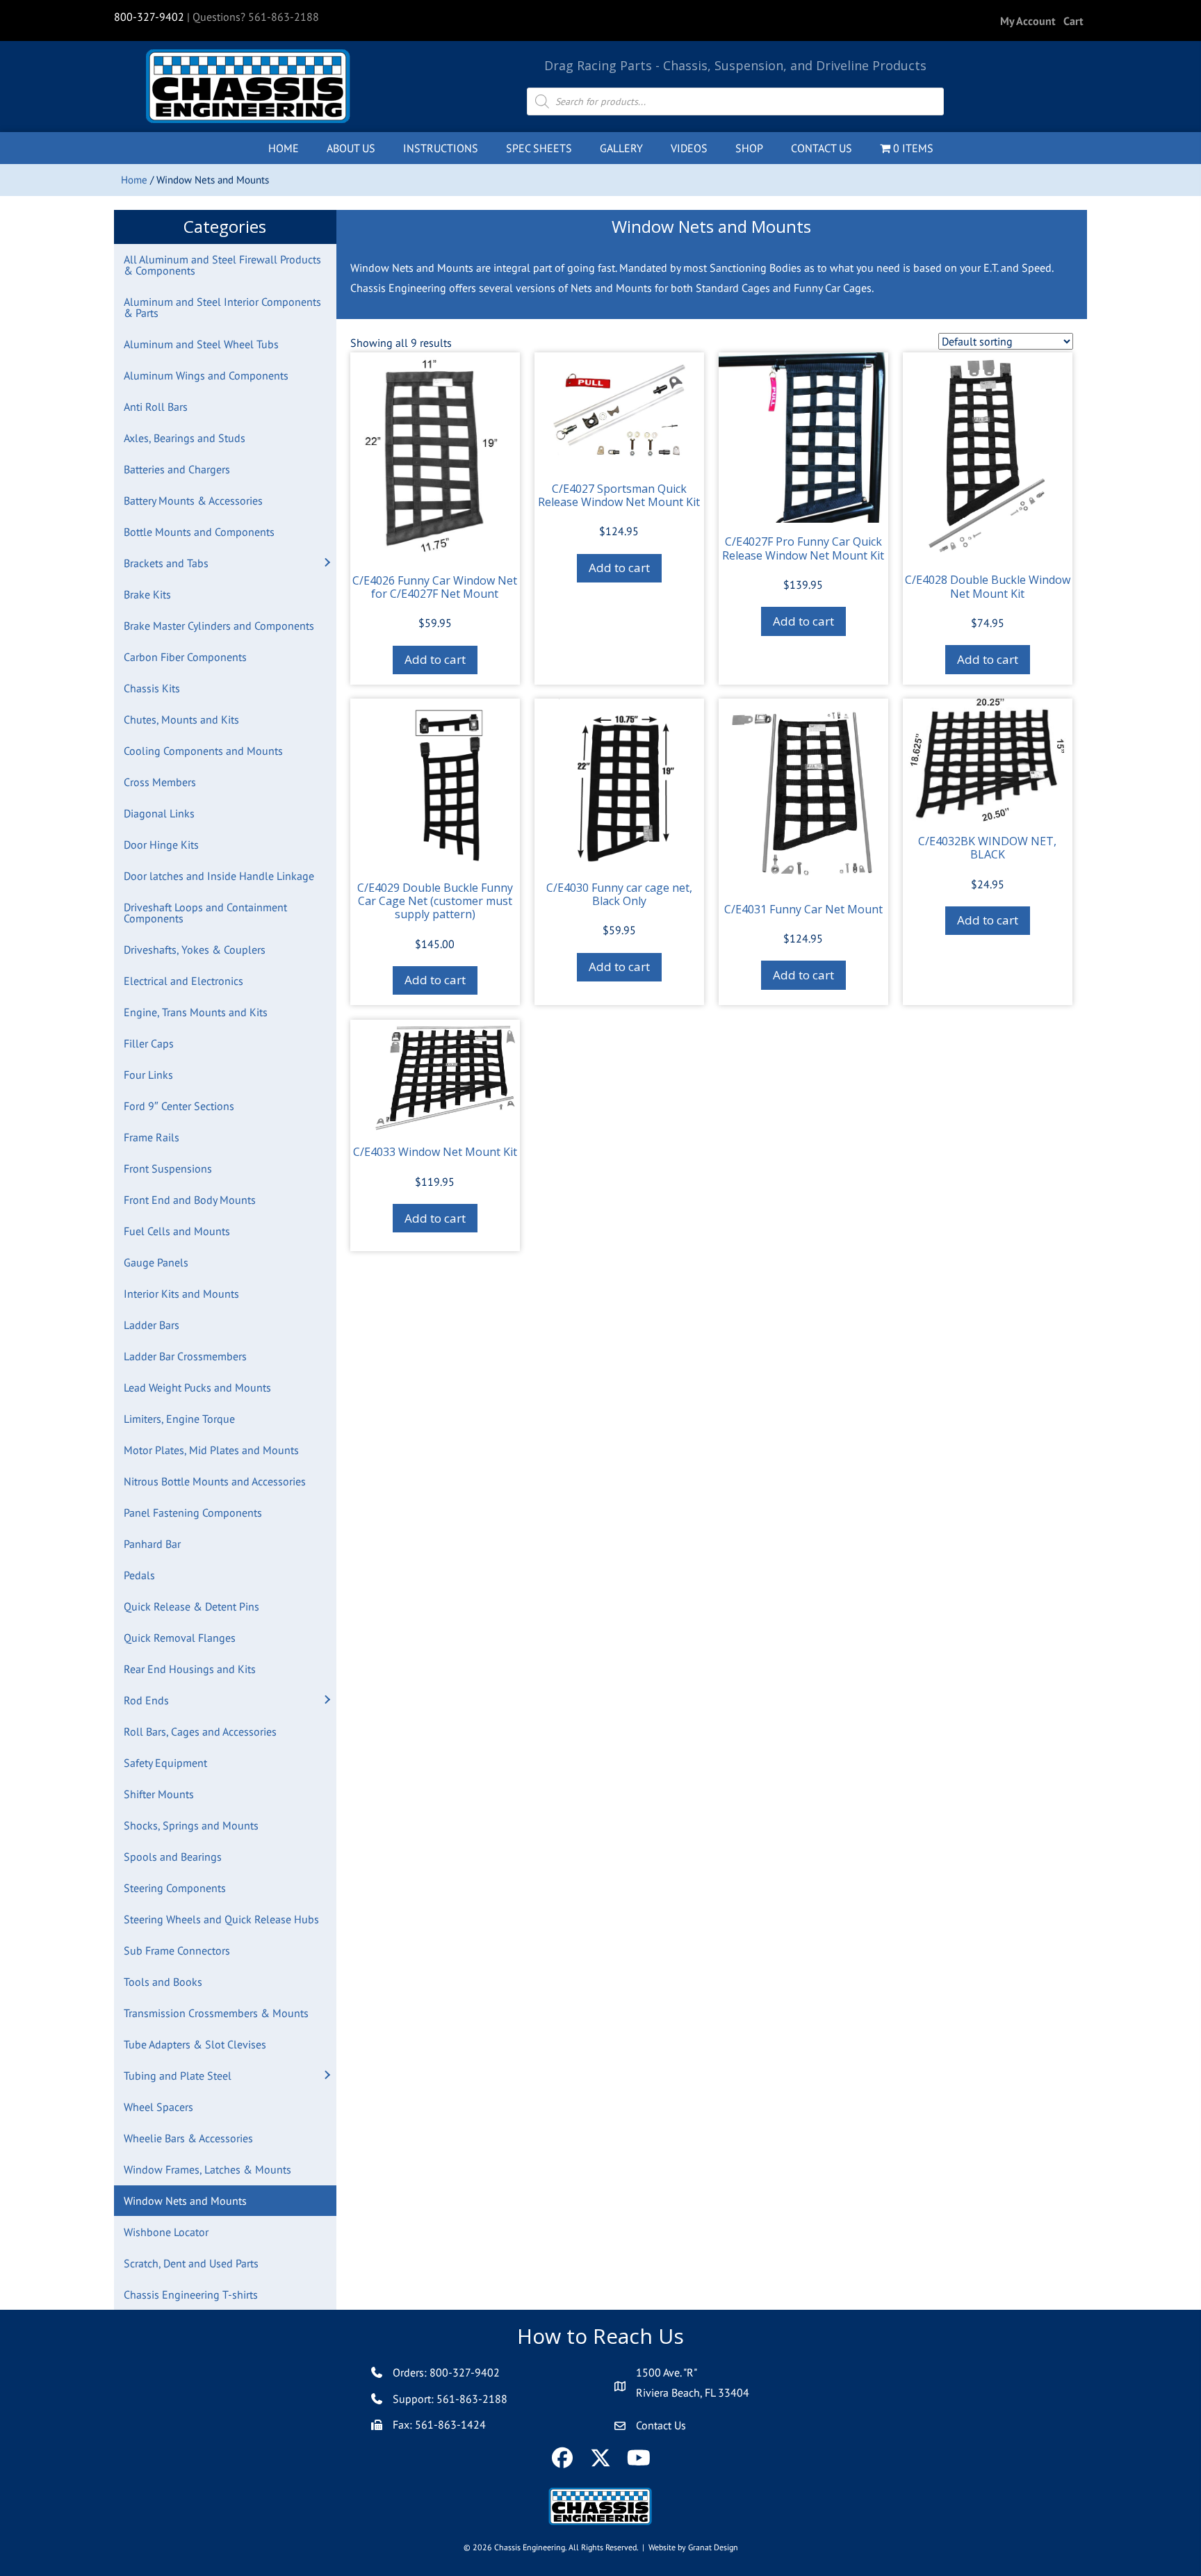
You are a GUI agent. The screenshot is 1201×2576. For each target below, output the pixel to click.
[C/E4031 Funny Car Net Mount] (803, 794)
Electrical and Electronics (183, 981)
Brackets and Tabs (166, 563)
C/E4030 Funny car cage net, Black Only (619, 894)
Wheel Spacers (158, 2107)
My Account (1028, 21)
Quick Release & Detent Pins (191, 1606)
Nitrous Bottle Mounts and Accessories (215, 1481)
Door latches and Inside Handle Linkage (219, 876)
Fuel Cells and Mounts (177, 1231)
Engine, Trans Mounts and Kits (196, 1012)
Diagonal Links (159, 813)
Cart (1073, 21)
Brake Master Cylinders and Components (219, 626)
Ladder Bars (152, 1325)
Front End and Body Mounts (190, 1200)
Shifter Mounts (159, 1794)
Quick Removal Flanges (180, 1638)
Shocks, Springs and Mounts (191, 1825)
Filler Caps (149, 1043)
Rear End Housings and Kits (190, 1669)
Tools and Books (163, 1982)
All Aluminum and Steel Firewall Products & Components (222, 265)
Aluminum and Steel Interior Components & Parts (222, 307)
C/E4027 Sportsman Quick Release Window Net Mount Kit (619, 495)
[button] (327, 563)
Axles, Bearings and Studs (185, 438)
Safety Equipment (165, 1763)
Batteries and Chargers (177, 469)
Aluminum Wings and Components (206, 375)
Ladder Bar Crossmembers (185, 1356)
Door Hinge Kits (161, 845)
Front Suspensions (168, 1168)
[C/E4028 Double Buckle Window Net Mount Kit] (988, 457)
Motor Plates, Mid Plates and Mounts (211, 1450)
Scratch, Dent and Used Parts (191, 2263)
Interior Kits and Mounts (181, 1294)
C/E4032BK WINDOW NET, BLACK (987, 848)
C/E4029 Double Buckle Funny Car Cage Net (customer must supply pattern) (435, 901)
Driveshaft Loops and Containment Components (205, 913)
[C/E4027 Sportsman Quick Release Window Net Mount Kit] (619, 411)
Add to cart (435, 659)
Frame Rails (152, 1137)
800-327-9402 (149, 17)
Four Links (148, 1075)
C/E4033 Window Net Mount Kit (435, 1152)
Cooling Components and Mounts (203, 751)
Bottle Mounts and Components (199, 532)
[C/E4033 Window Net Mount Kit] (435, 1076)
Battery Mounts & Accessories (193, 500)
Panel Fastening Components (193, 1513)
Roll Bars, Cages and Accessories (200, 1731)
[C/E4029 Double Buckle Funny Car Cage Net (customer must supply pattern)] (435, 783)
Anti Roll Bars (156, 407)
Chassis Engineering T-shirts (191, 2294)
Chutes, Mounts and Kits (181, 719)
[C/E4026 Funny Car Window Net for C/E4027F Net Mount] (435, 457)
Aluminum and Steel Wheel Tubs (201, 344)
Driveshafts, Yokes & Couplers (195, 949)
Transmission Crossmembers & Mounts (216, 2013)
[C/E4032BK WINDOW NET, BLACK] (988, 760)
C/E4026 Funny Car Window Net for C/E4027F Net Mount (435, 587)
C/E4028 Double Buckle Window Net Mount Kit (988, 586)
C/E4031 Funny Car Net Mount (803, 909)
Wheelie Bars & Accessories (188, 2138)
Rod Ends (146, 1700)
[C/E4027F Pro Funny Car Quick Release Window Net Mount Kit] (803, 438)
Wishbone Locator (166, 2232)
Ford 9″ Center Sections (179, 1106)
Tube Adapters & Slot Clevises (195, 2044)
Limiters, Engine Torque (179, 1419)
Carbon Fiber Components (185, 657)
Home (134, 180)
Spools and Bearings (173, 1857)
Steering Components (175, 1888)
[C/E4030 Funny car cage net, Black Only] (619, 783)
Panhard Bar (152, 1544)
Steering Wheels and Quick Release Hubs (221, 1919)
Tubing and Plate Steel (178, 2076)
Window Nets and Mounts (185, 2201)
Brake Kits (147, 594)
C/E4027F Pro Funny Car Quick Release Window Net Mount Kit (803, 548)
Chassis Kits (152, 688)
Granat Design (713, 2547)
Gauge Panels (156, 1262)
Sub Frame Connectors (177, 1950)
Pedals (139, 1575)
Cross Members (160, 782)
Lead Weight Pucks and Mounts (197, 1387)
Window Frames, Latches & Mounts (207, 2169)
